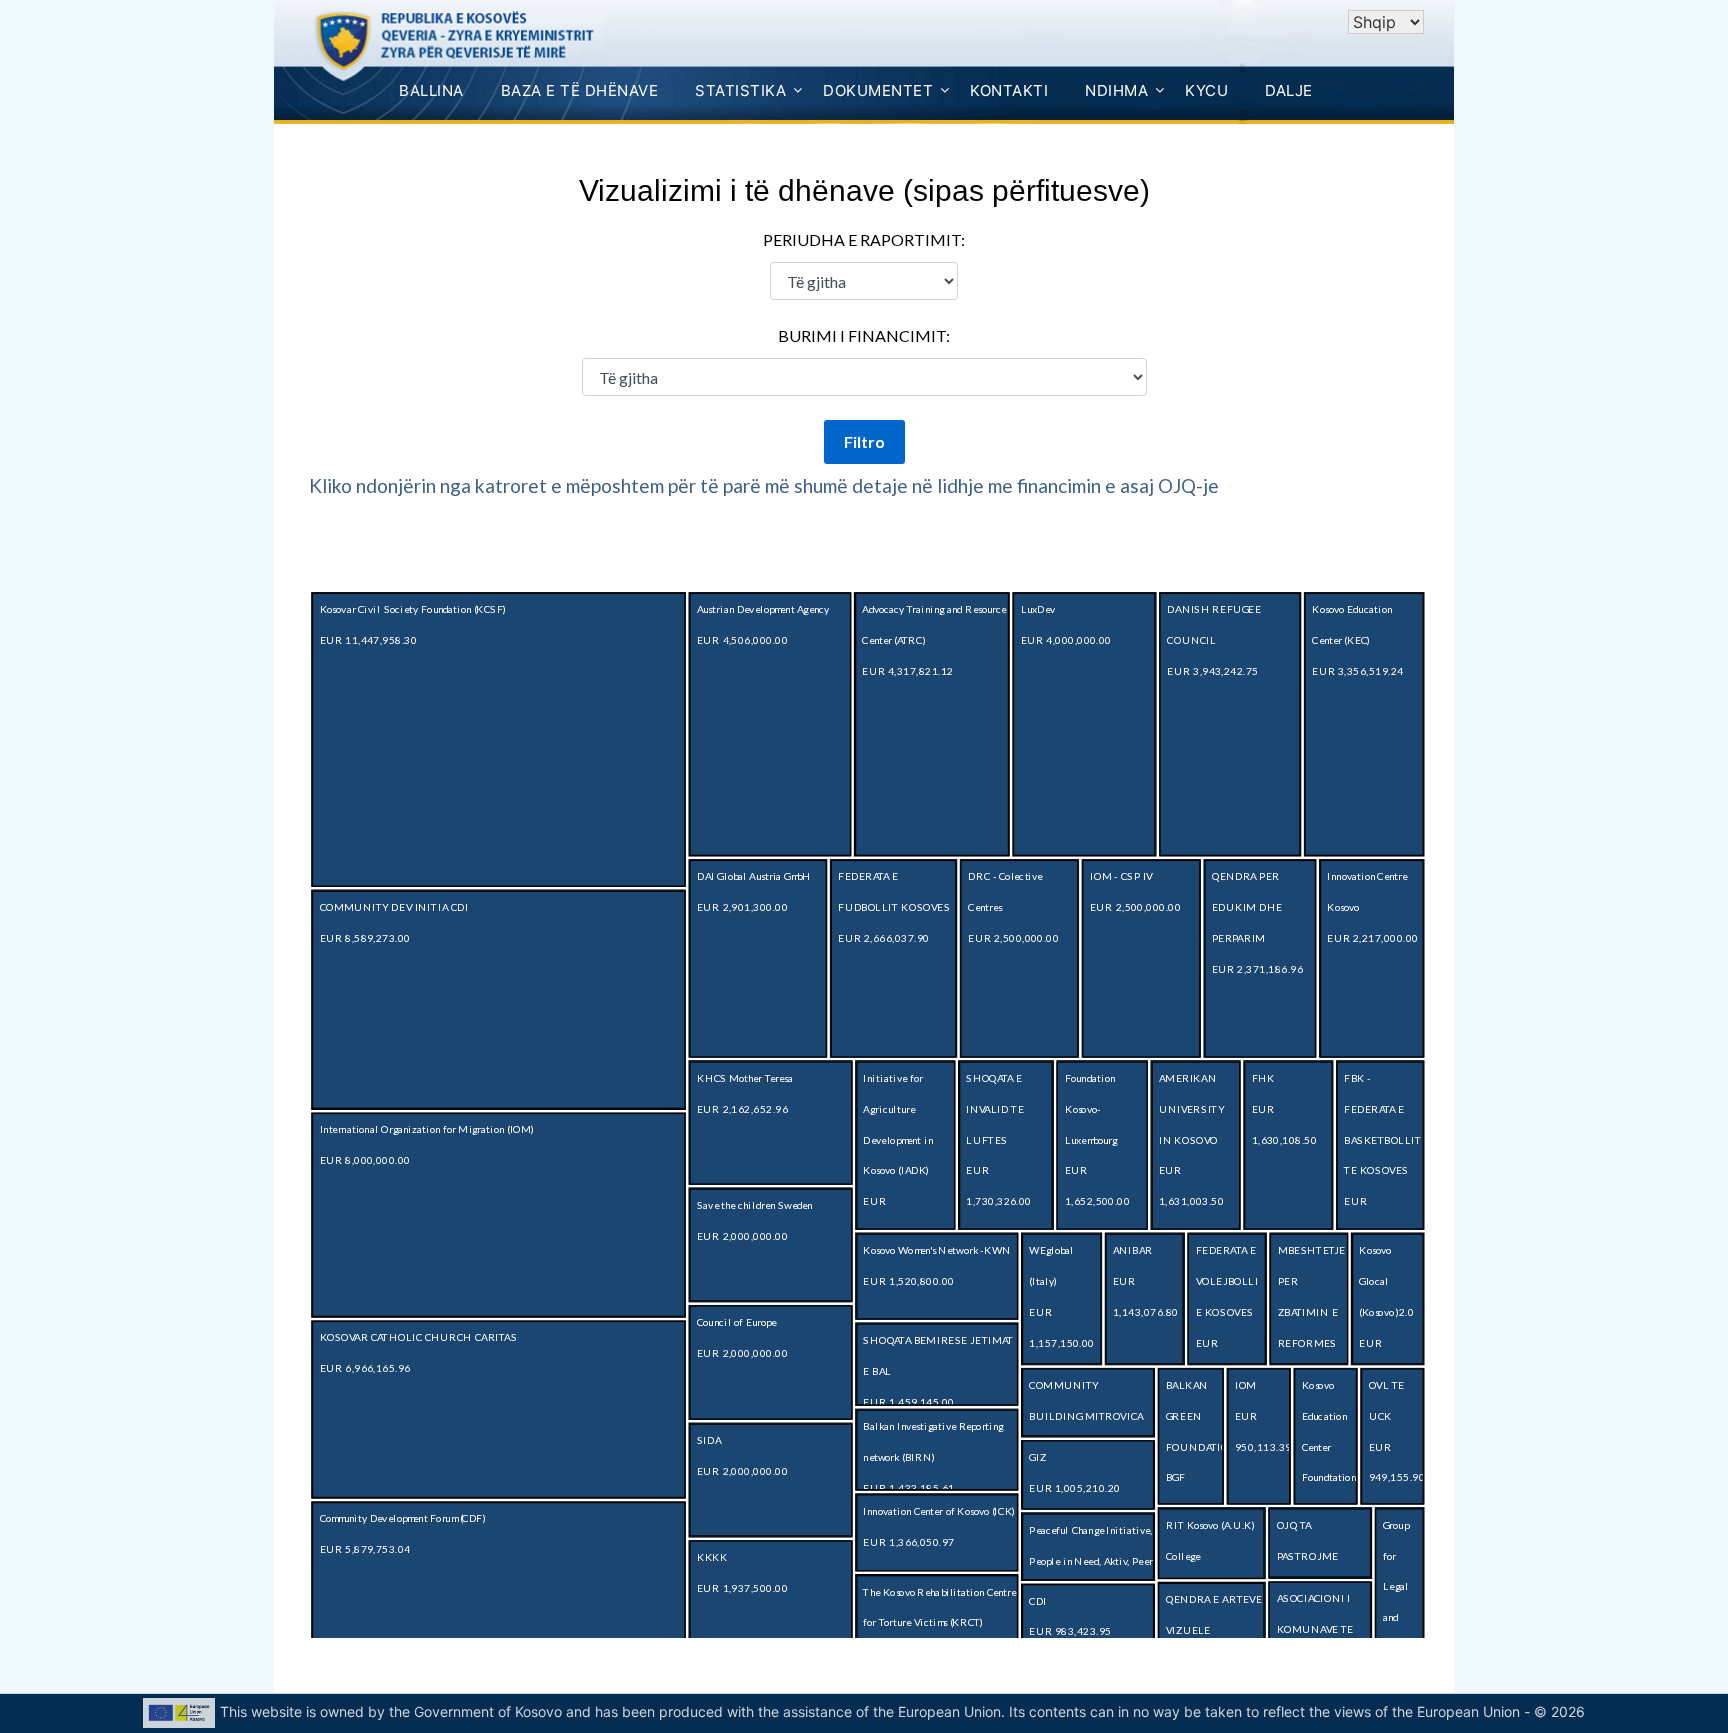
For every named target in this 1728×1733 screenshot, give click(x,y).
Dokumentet (878, 90)
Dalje (1289, 90)
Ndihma (1116, 90)
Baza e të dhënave (580, 90)
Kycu (1206, 90)
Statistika (740, 90)
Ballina (431, 90)
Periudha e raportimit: (864, 239)
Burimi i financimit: (864, 335)
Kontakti (1009, 90)
